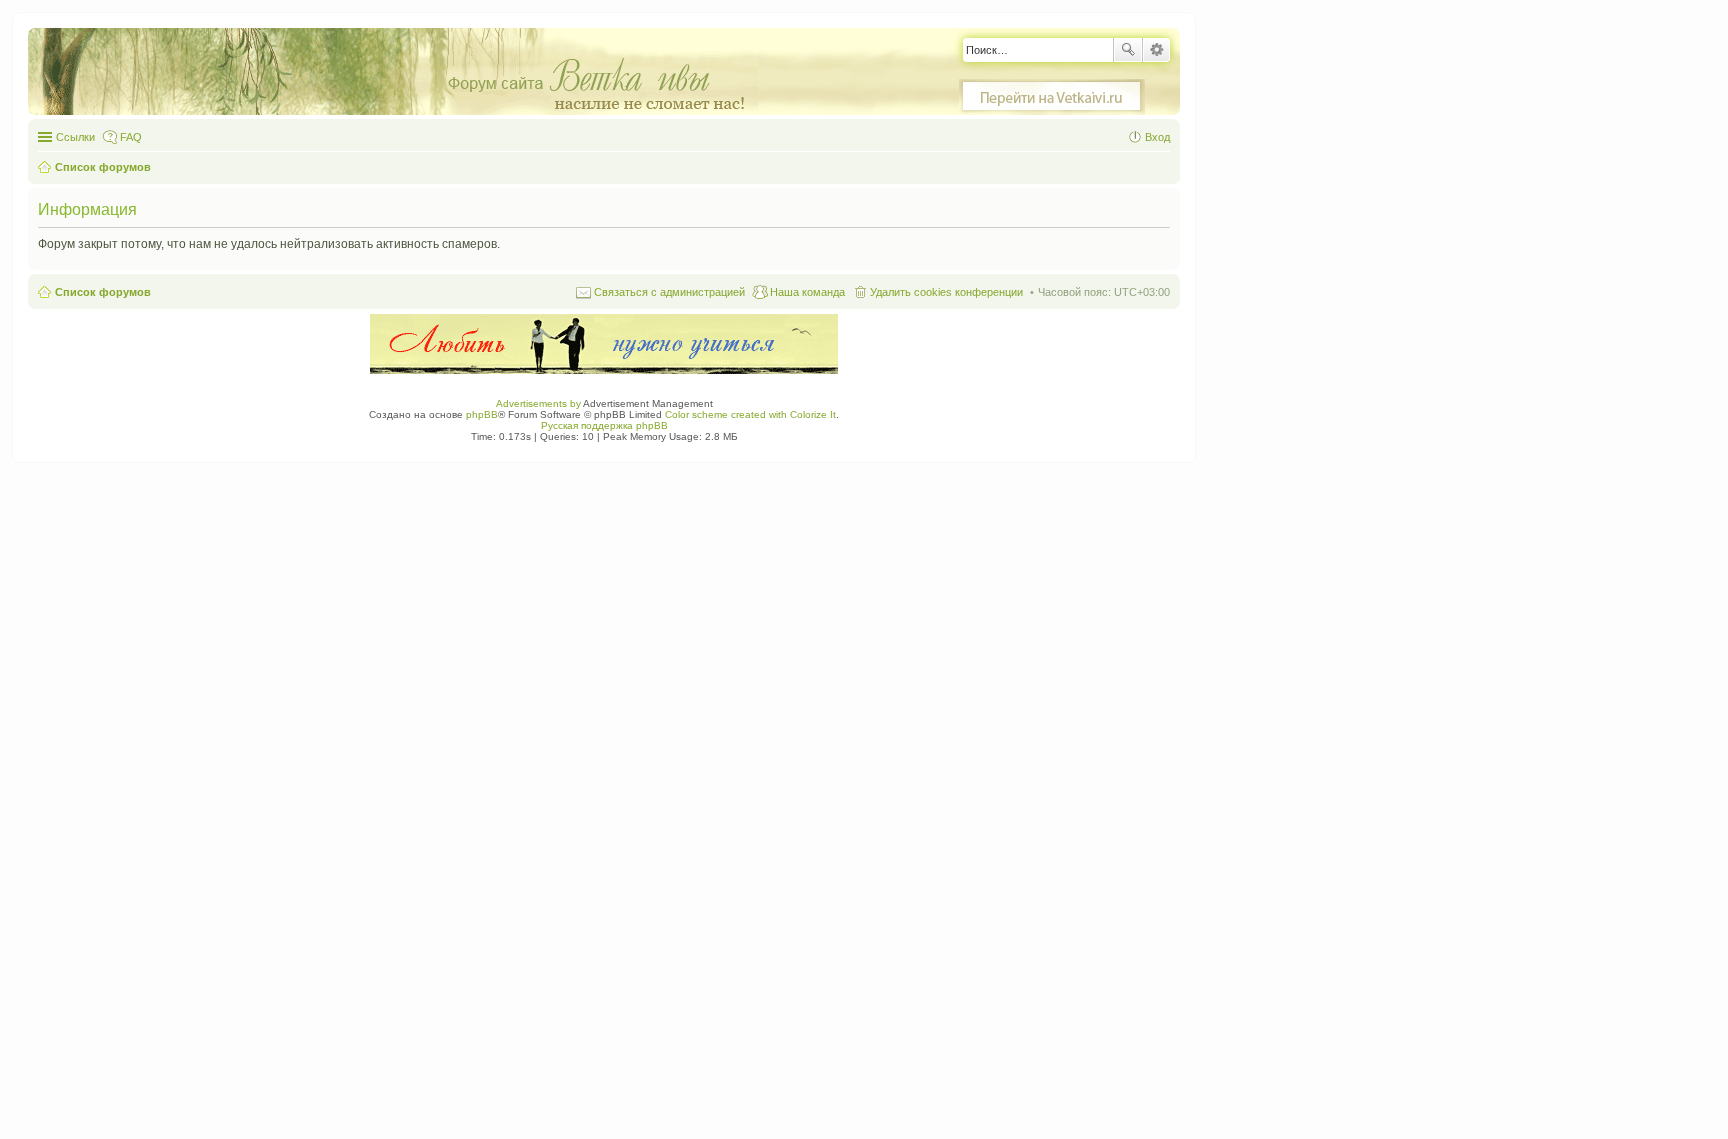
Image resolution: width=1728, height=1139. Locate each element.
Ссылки (75, 137)
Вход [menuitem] (1157, 137)
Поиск (1128, 50)
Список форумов (103, 292)
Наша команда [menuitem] (807, 292)
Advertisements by (538, 403)
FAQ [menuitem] (131, 137)
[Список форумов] (403, 72)
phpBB (482, 414)
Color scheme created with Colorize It (750, 414)
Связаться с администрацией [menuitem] (669, 292)
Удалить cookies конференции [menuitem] (946, 292)
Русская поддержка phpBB (604, 425)
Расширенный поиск (1156, 50)
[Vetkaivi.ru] (1052, 97)
